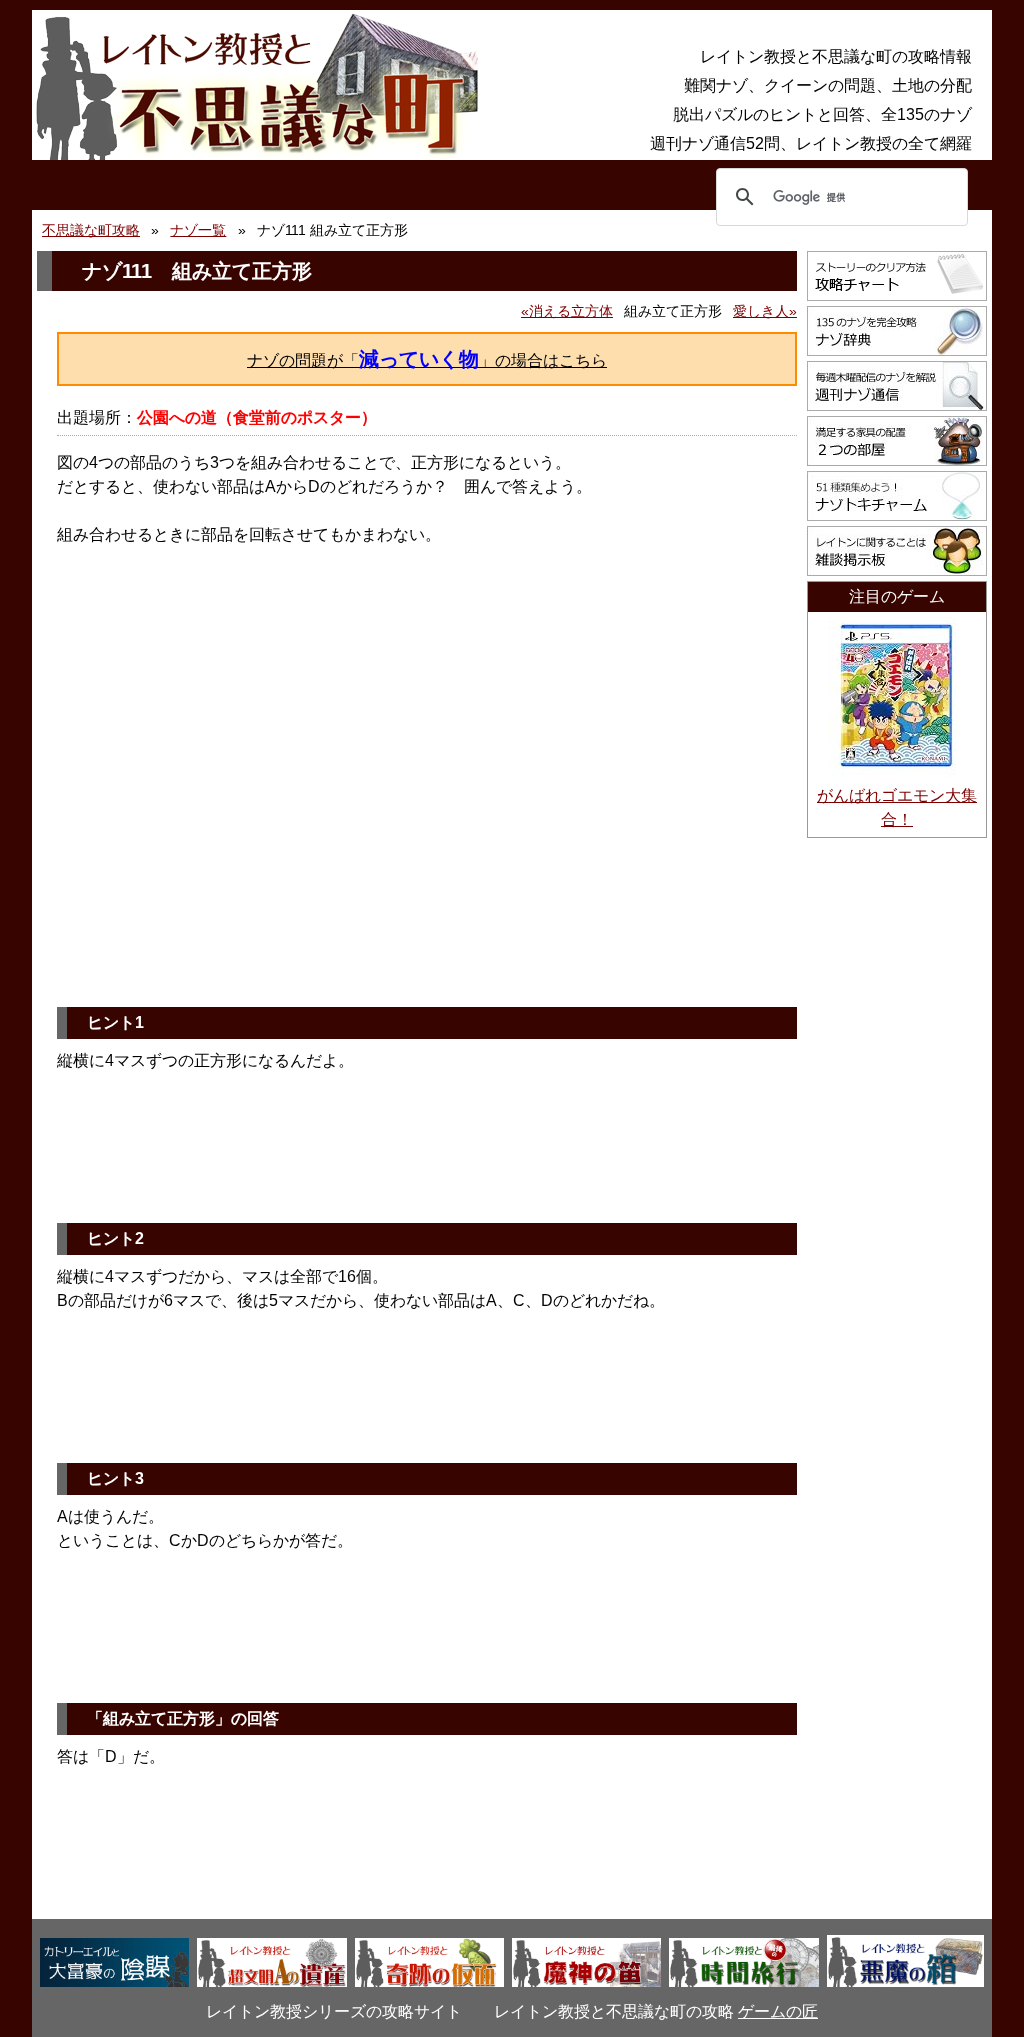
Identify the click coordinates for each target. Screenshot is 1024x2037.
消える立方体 (571, 311)
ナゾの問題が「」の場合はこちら (427, 359)
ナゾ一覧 (198, 230)
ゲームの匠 (778, 2011)
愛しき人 (761, 311)
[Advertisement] (427, 837)
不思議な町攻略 (91, 230)
